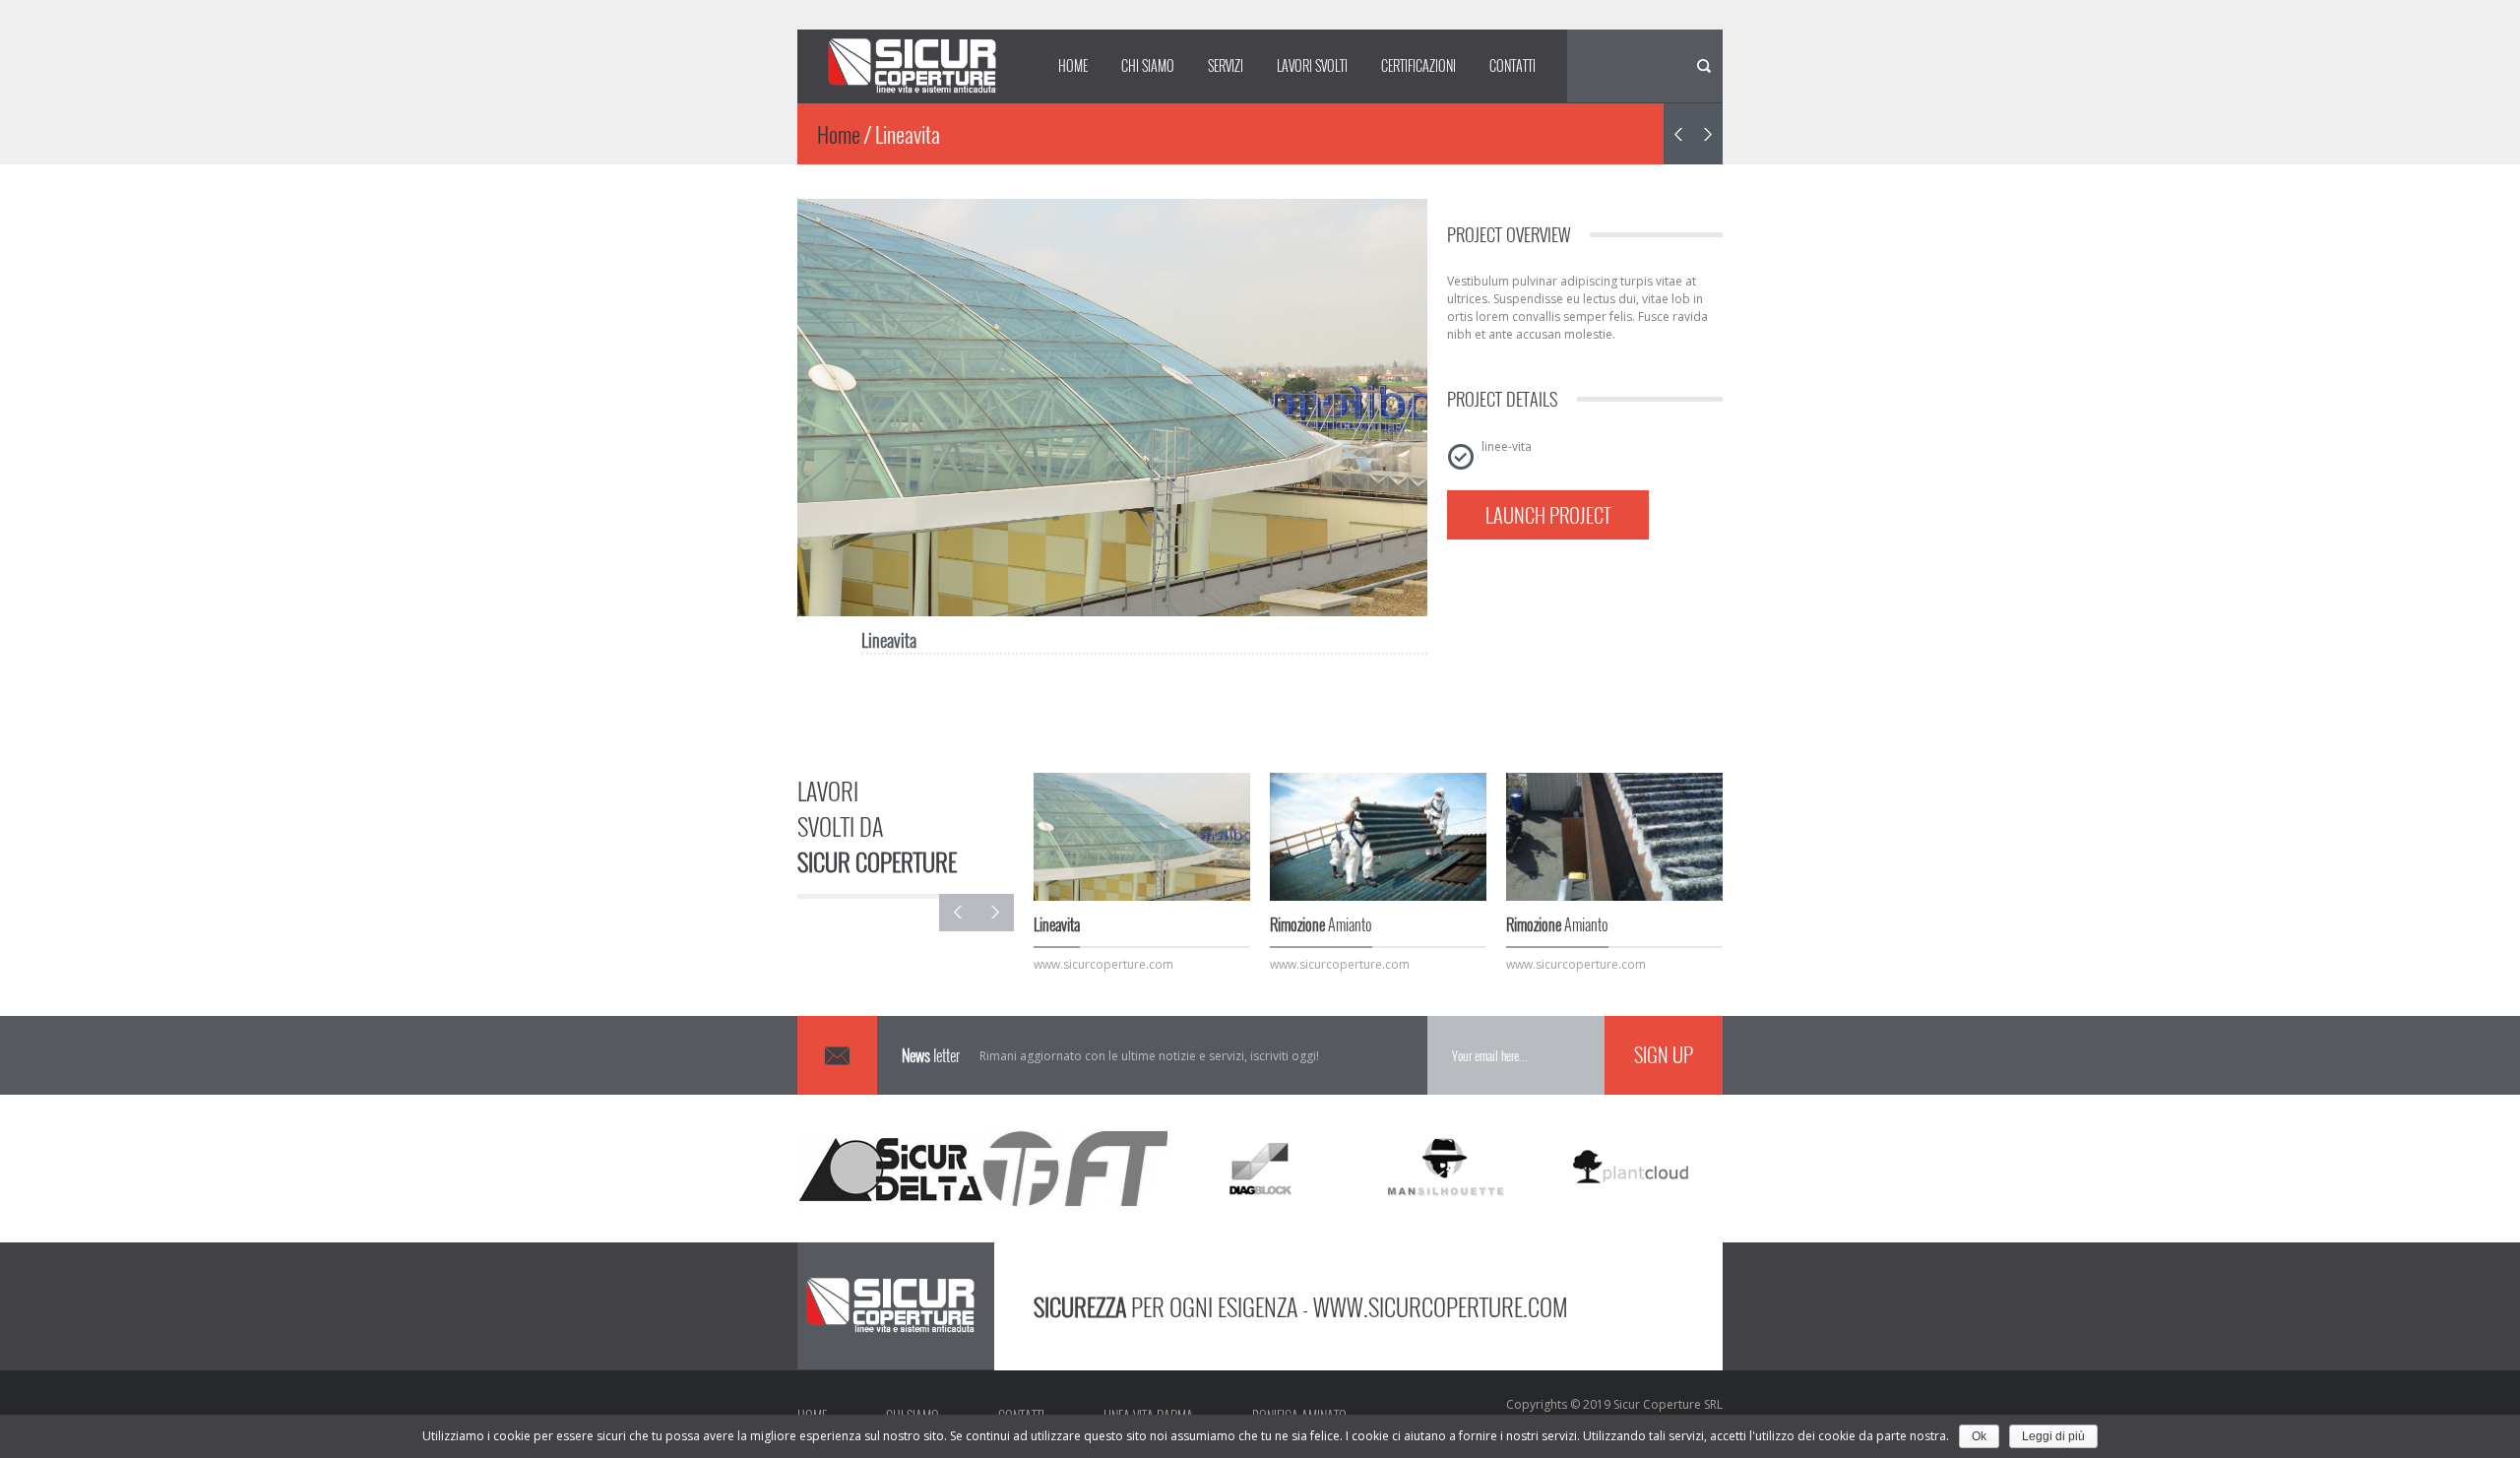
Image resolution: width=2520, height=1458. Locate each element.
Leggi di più (2053, 1436)
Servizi (1226, 65)
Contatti (1512, 65)
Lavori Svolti (1312, 65)
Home (1073, 65)
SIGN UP (1664, 1054)
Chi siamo (1148, 65)
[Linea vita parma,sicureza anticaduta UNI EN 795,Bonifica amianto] (915, 66)
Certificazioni (1418, 65)
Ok (1979, 1436)
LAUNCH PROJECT (1548, 515)
